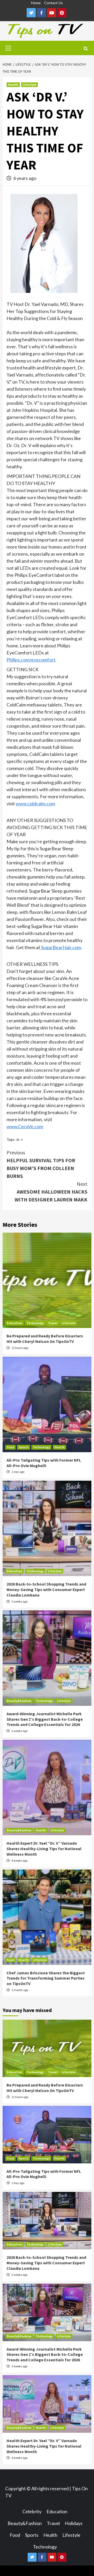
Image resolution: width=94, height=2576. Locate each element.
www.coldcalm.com (35, 803)
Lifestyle (30, 85)
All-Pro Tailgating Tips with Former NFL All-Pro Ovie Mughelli (44, 1463)
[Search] (86, 49)
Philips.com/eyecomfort (31, 660)
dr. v (19, 1139)
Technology (35, 1323)
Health (13, 85)
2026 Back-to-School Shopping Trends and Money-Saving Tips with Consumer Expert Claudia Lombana (46, 1589)
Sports (23, 1447)
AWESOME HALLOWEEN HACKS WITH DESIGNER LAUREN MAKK (51, 1192)
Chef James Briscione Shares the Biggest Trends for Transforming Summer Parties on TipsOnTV (46, 1978)
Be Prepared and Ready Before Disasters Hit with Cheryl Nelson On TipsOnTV (45, 1339)
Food (10, 1447)
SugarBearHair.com (61, 947)
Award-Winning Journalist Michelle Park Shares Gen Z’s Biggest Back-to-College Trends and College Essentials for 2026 (45, 1719)
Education (14, 1323)
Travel (53, 1323)
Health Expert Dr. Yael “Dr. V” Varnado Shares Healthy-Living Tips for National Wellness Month (44, 1849)
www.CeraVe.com (25, 1126)
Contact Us (54, 3)
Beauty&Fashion (19, 1701)
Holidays (74, 2523)
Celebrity (32, 2511)
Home (36, 3)
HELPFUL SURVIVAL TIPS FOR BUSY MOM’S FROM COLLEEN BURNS (41, 1164)
